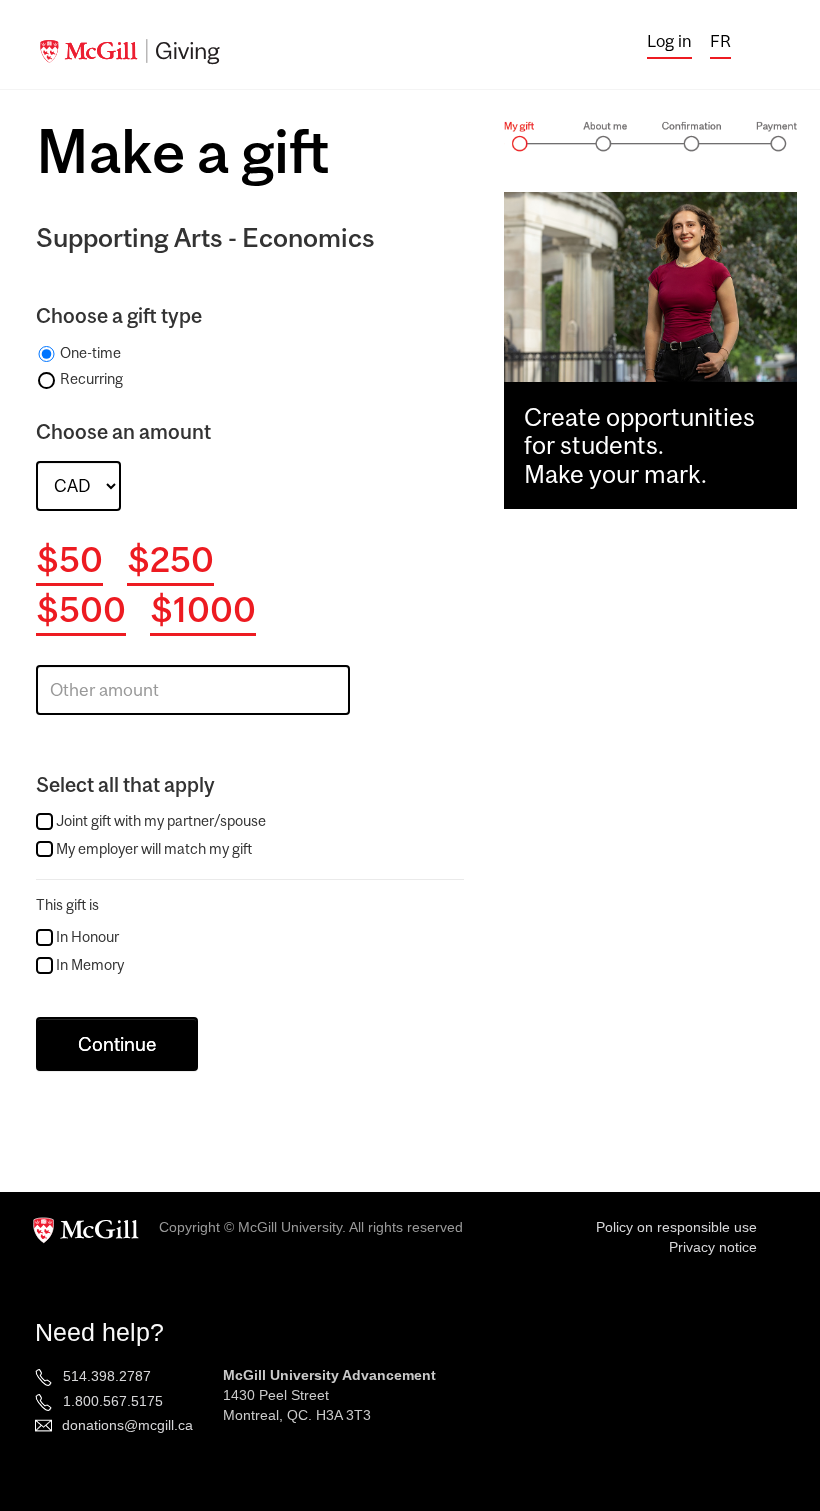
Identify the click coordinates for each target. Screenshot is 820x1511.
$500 (81, 609)
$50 (69, 559)
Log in (669, 41)
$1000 (203, 609)
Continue (117, 1044)
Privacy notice (713, 1247)
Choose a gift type (119, 315)
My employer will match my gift (154, 848)
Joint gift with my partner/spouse (161, 820)
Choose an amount (123, 431)
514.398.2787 (107, 1376)
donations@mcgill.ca (127, 1425)
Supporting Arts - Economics (205, 237)
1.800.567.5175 (113, 1401)
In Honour (87, 936)
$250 (170, 559)
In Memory (90, 964)
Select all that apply (125, 784)
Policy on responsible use (676, 1227)
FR (720, 41)
